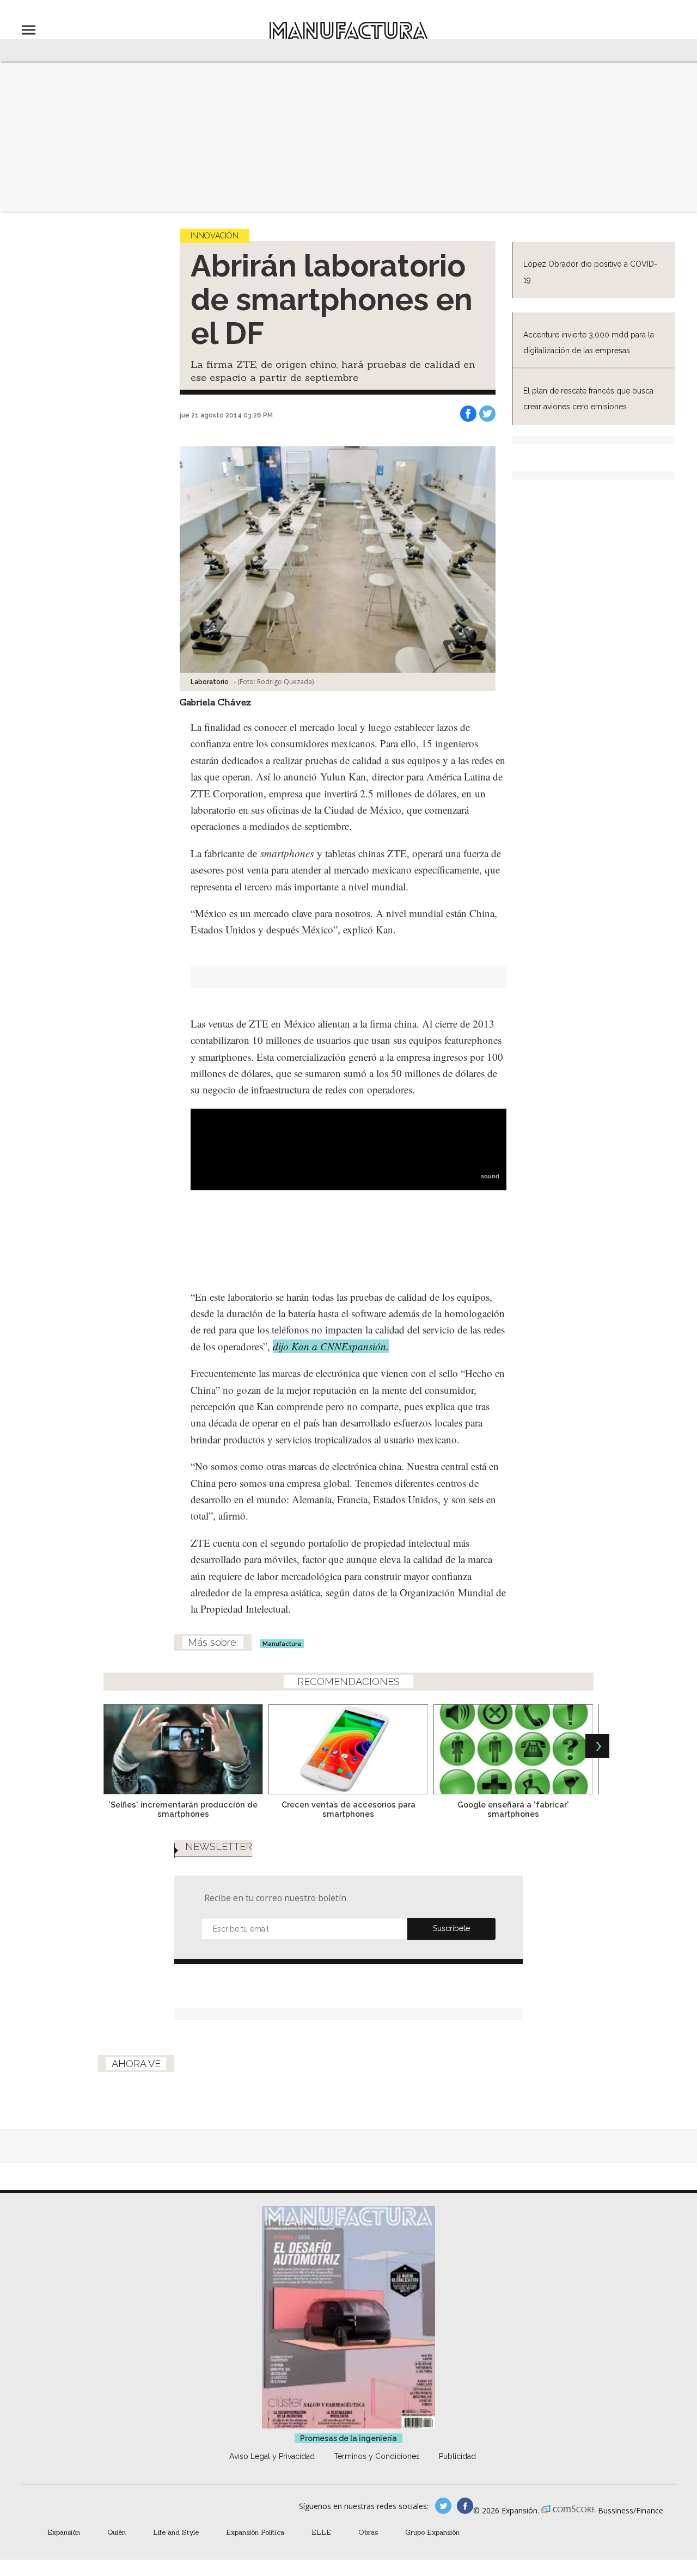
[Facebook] (468, 414)
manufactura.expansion (465, 2506)
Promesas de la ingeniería (348, 2438)
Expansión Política (255, 2532)
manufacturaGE (443, 2506)
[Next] (597, 1746)
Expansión (64, 2532)
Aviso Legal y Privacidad (272, 2456)
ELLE (321, 2532)
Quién (117, 2532)
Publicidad (457, 2456)
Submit (451, 1929)
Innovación (215, 236)
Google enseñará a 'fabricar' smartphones (513, 1809)
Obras (368, 2532)
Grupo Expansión (432, 2532)
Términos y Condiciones (377, 2456)
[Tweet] (487, 414)
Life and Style (176, 2532)
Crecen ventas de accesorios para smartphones (348, 1809)
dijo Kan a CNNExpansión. (331, 1346)
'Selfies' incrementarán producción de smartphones (183, 1809)
